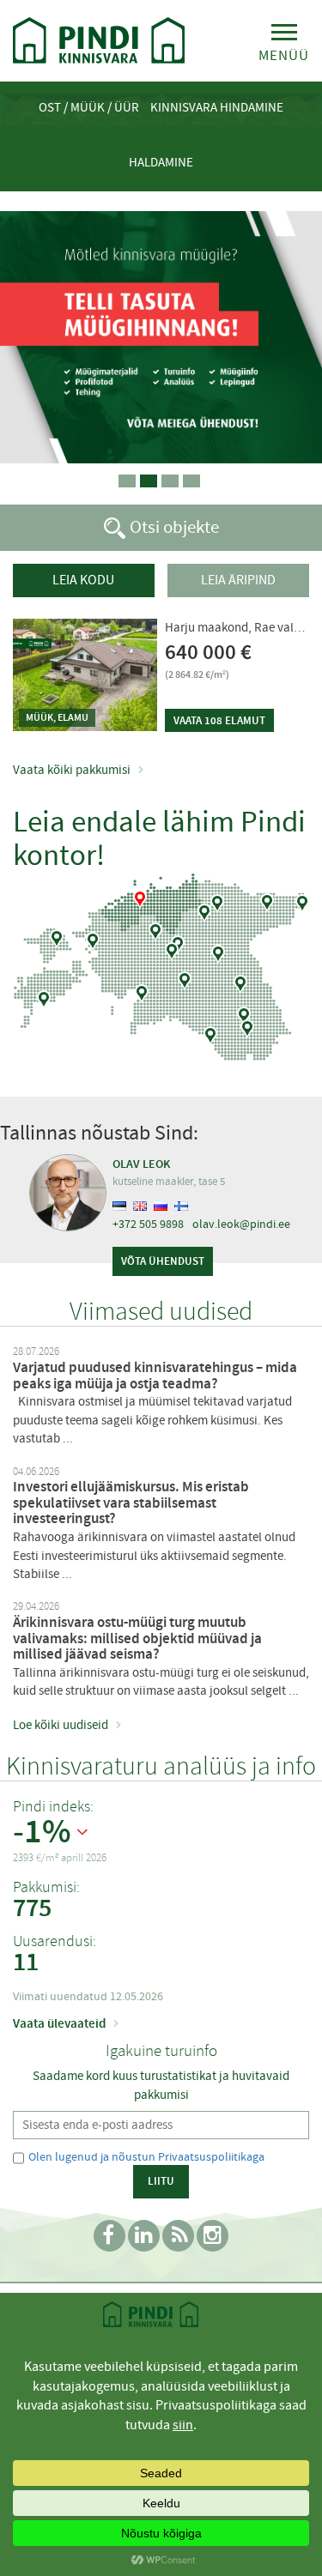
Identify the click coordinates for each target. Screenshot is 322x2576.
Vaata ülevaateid (59, 2023)
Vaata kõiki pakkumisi (72, 770)
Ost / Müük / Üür (89, 107)
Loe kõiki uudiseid (61, 1725)
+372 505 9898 (148, 1224)
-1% (42, 1832)
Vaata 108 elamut (219, 720)
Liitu (161, 2181)
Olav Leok (141, 1164)
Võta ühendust (163, 1261)
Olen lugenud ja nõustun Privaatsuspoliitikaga (146, 2156)
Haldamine (161, 162)
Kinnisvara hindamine (217, 107)
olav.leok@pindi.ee (241, 1224)
